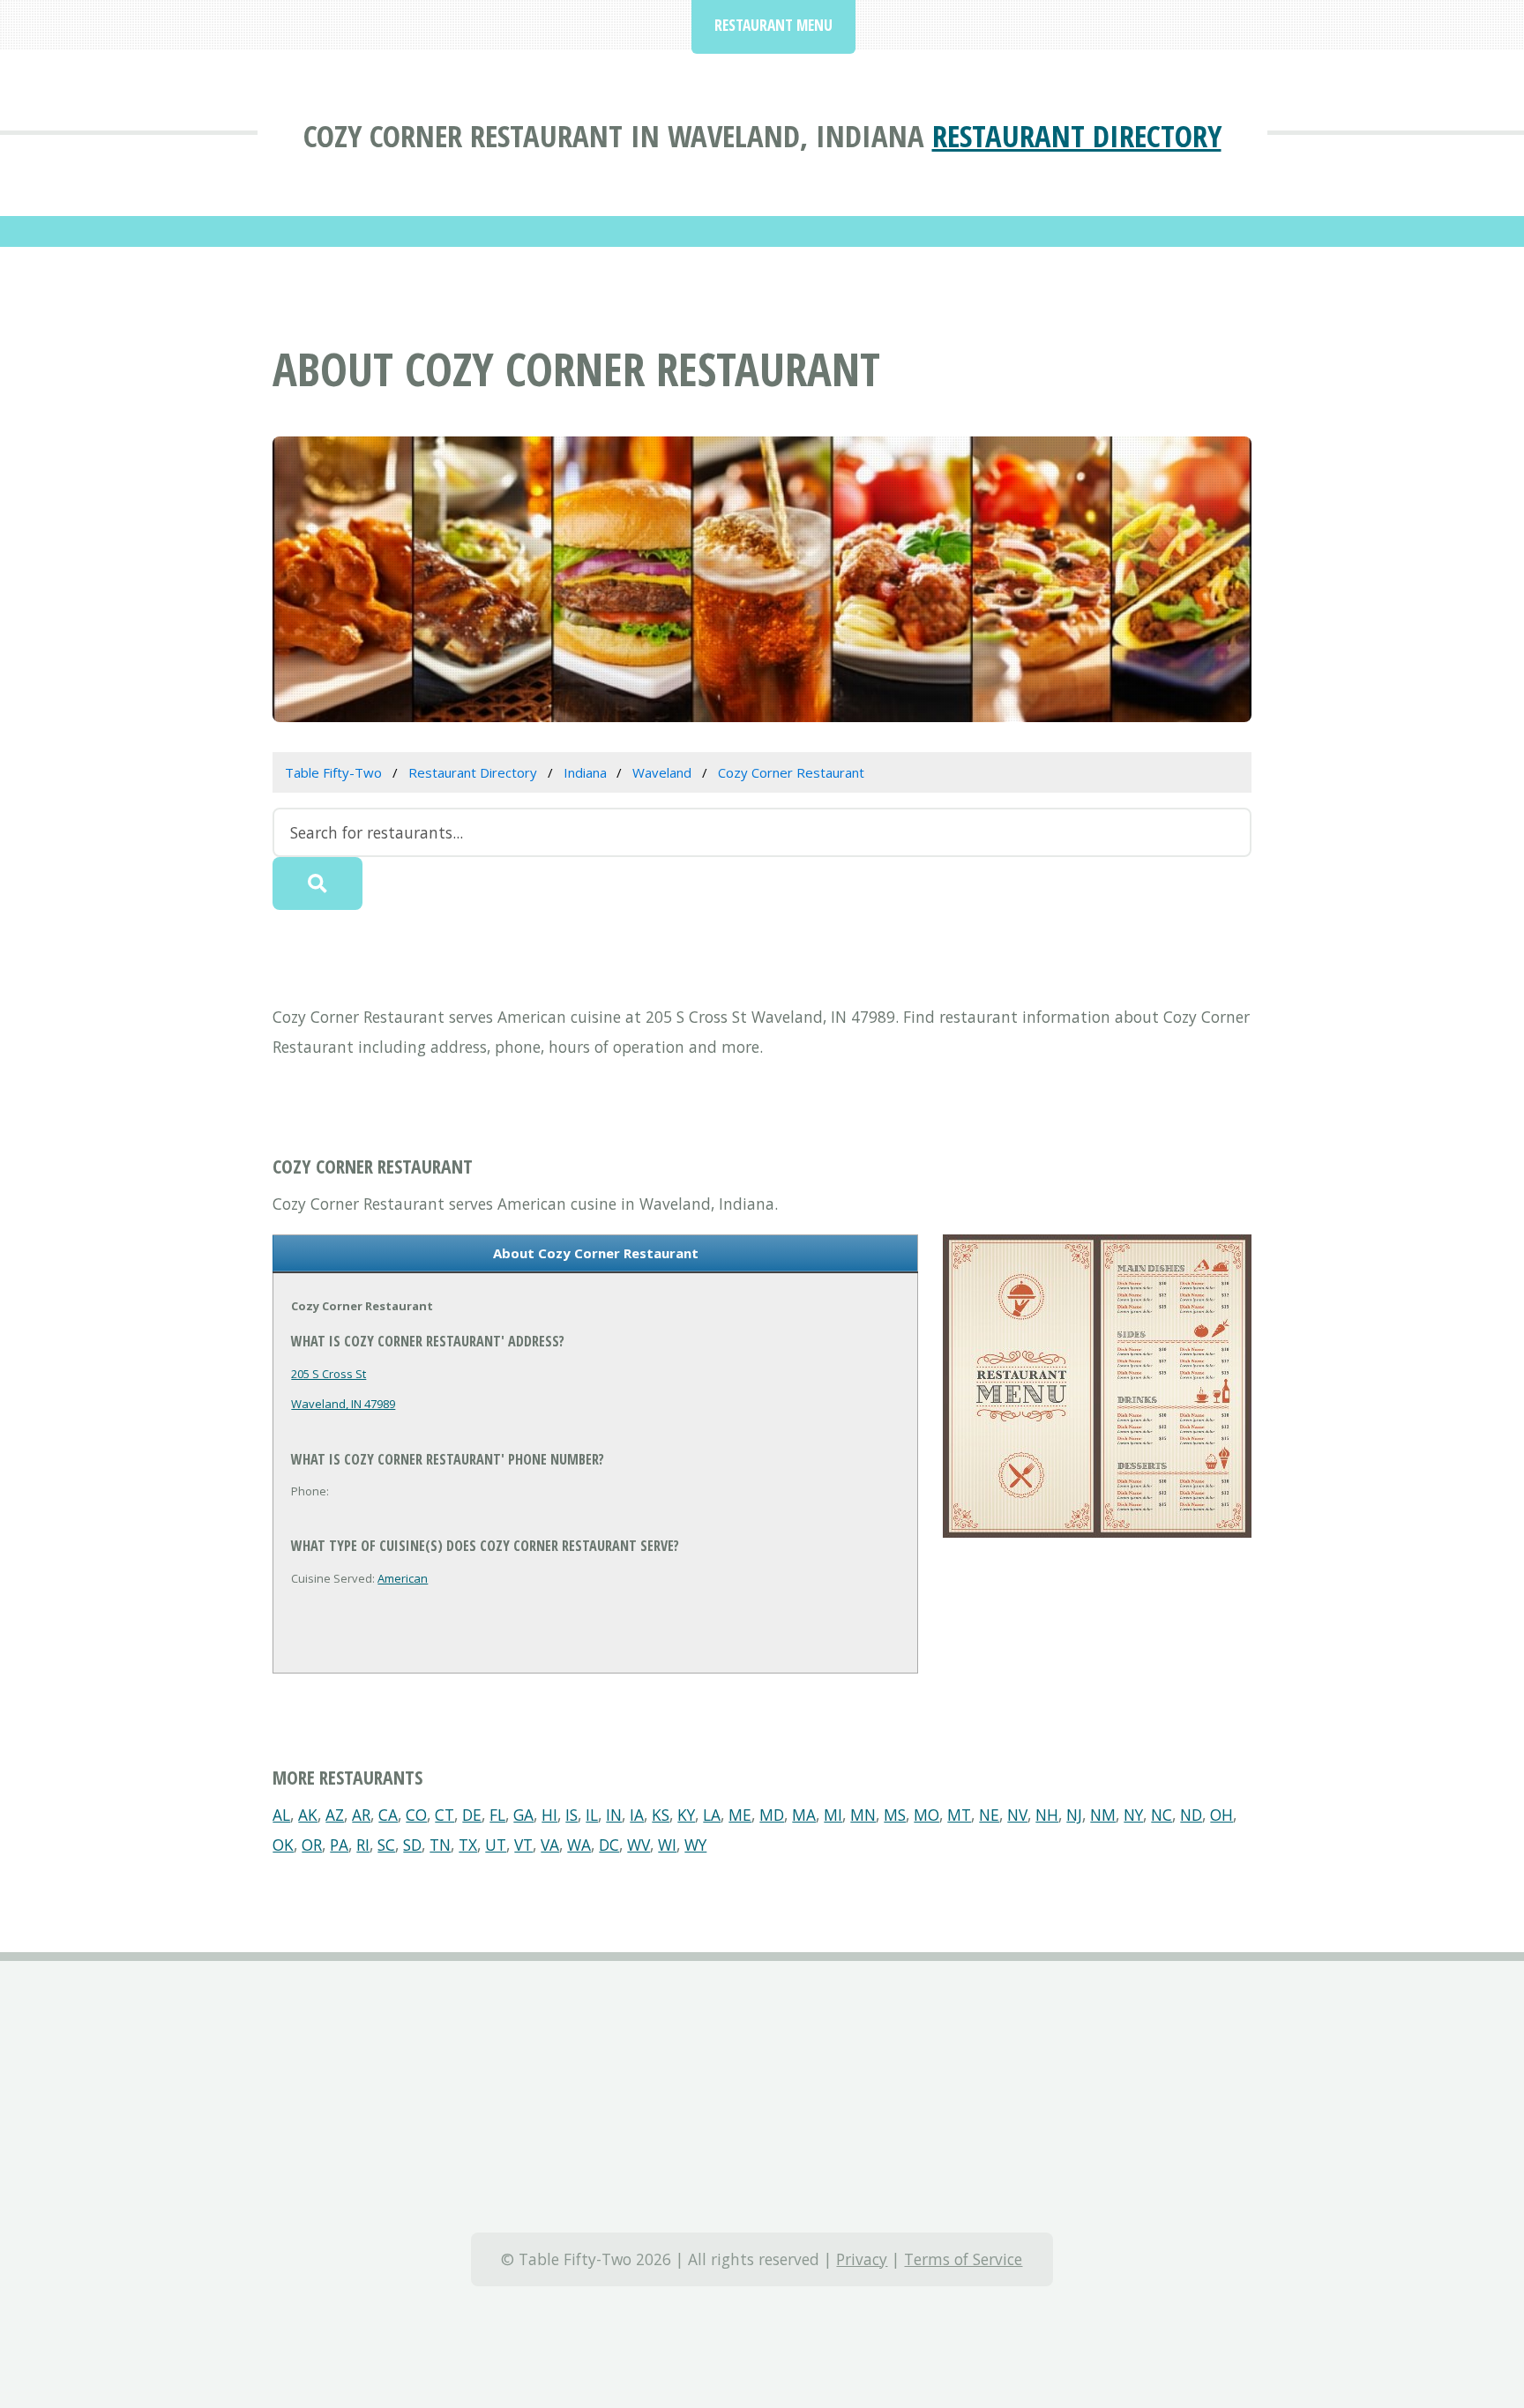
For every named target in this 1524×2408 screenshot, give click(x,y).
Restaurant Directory (1077, 135)
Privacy (862, 2259)
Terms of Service (963, 2259)
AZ (335, 1815)
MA (804, 1815)
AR (361, 1815)
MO (926, 1815)
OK (283, 1845)
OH (1221, 1815)
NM (1103, 1815)
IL (592, 1815)
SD (412, 1845)
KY (686, 1815)
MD (772, 1815)
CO (416, 1815)
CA (388, 1815)
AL (281, 1815)
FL (497, 1815)
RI (363, 1845)
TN (440, 1845)
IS (571, 1815)
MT (959, 1815)
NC (1162, 1815)
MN (863, 1815)
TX (468, 1845)
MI (833, 1815)
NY (1133, 1815)
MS (895, 1815)
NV (1017, 1815)
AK (308, 1815)
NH (1047, 1815)
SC (386, 1845)
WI (667, 1845)
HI (549, 1815)
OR (312, 1845)
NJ (1074, 1815)
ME (740, 1815)
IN (614, 1815)
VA (550, 1845)
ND (1191, 1815)
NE (989, 1815)
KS (661, 1815)
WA (579, 1845)
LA (712, 1815)
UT (496, 1845)
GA (523, 1815)
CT (444, 1815)
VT (523, 1845)
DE (472, 1815)
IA (637, 1815)
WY (695, 1845)
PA (339, 1845)
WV (639, 1845)
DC (609, 1845)
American (403, 1578)
